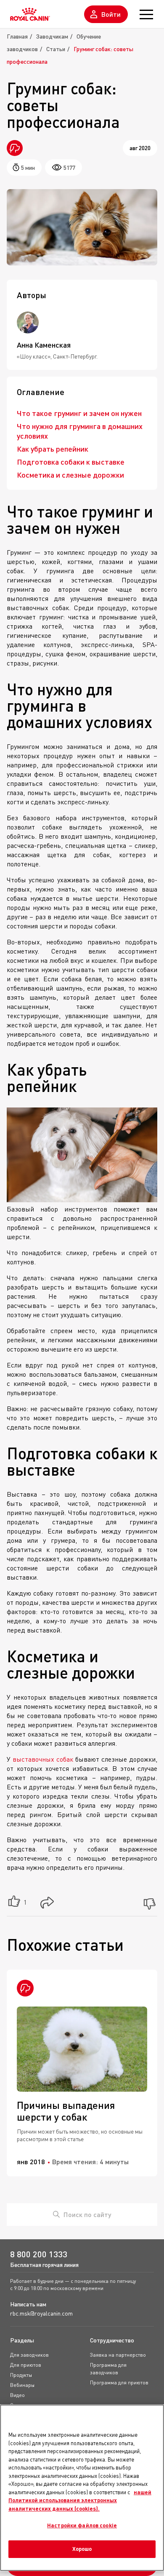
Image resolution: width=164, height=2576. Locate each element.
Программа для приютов (119, 2382)
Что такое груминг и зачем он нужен (79, 413)
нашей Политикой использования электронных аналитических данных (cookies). (80, 2500)
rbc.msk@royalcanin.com (41, 2313)
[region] (82, 2488)
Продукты (21, 2375)
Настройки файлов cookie (82, 2525)
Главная (17, 36)
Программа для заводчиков (108, 2369)
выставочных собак (43, 1759)
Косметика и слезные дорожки (70, 475)
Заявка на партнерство (118, 2355)
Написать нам (28, 2304)
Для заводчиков (29, 2355)
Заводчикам (52, 36)
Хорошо (82, 2549)
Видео (17, 2395)
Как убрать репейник (53, 449)
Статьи (56, 49)
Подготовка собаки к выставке (71, 462)
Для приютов (26, 2365)
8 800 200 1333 (39, 2254)
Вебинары (22, 2385)
